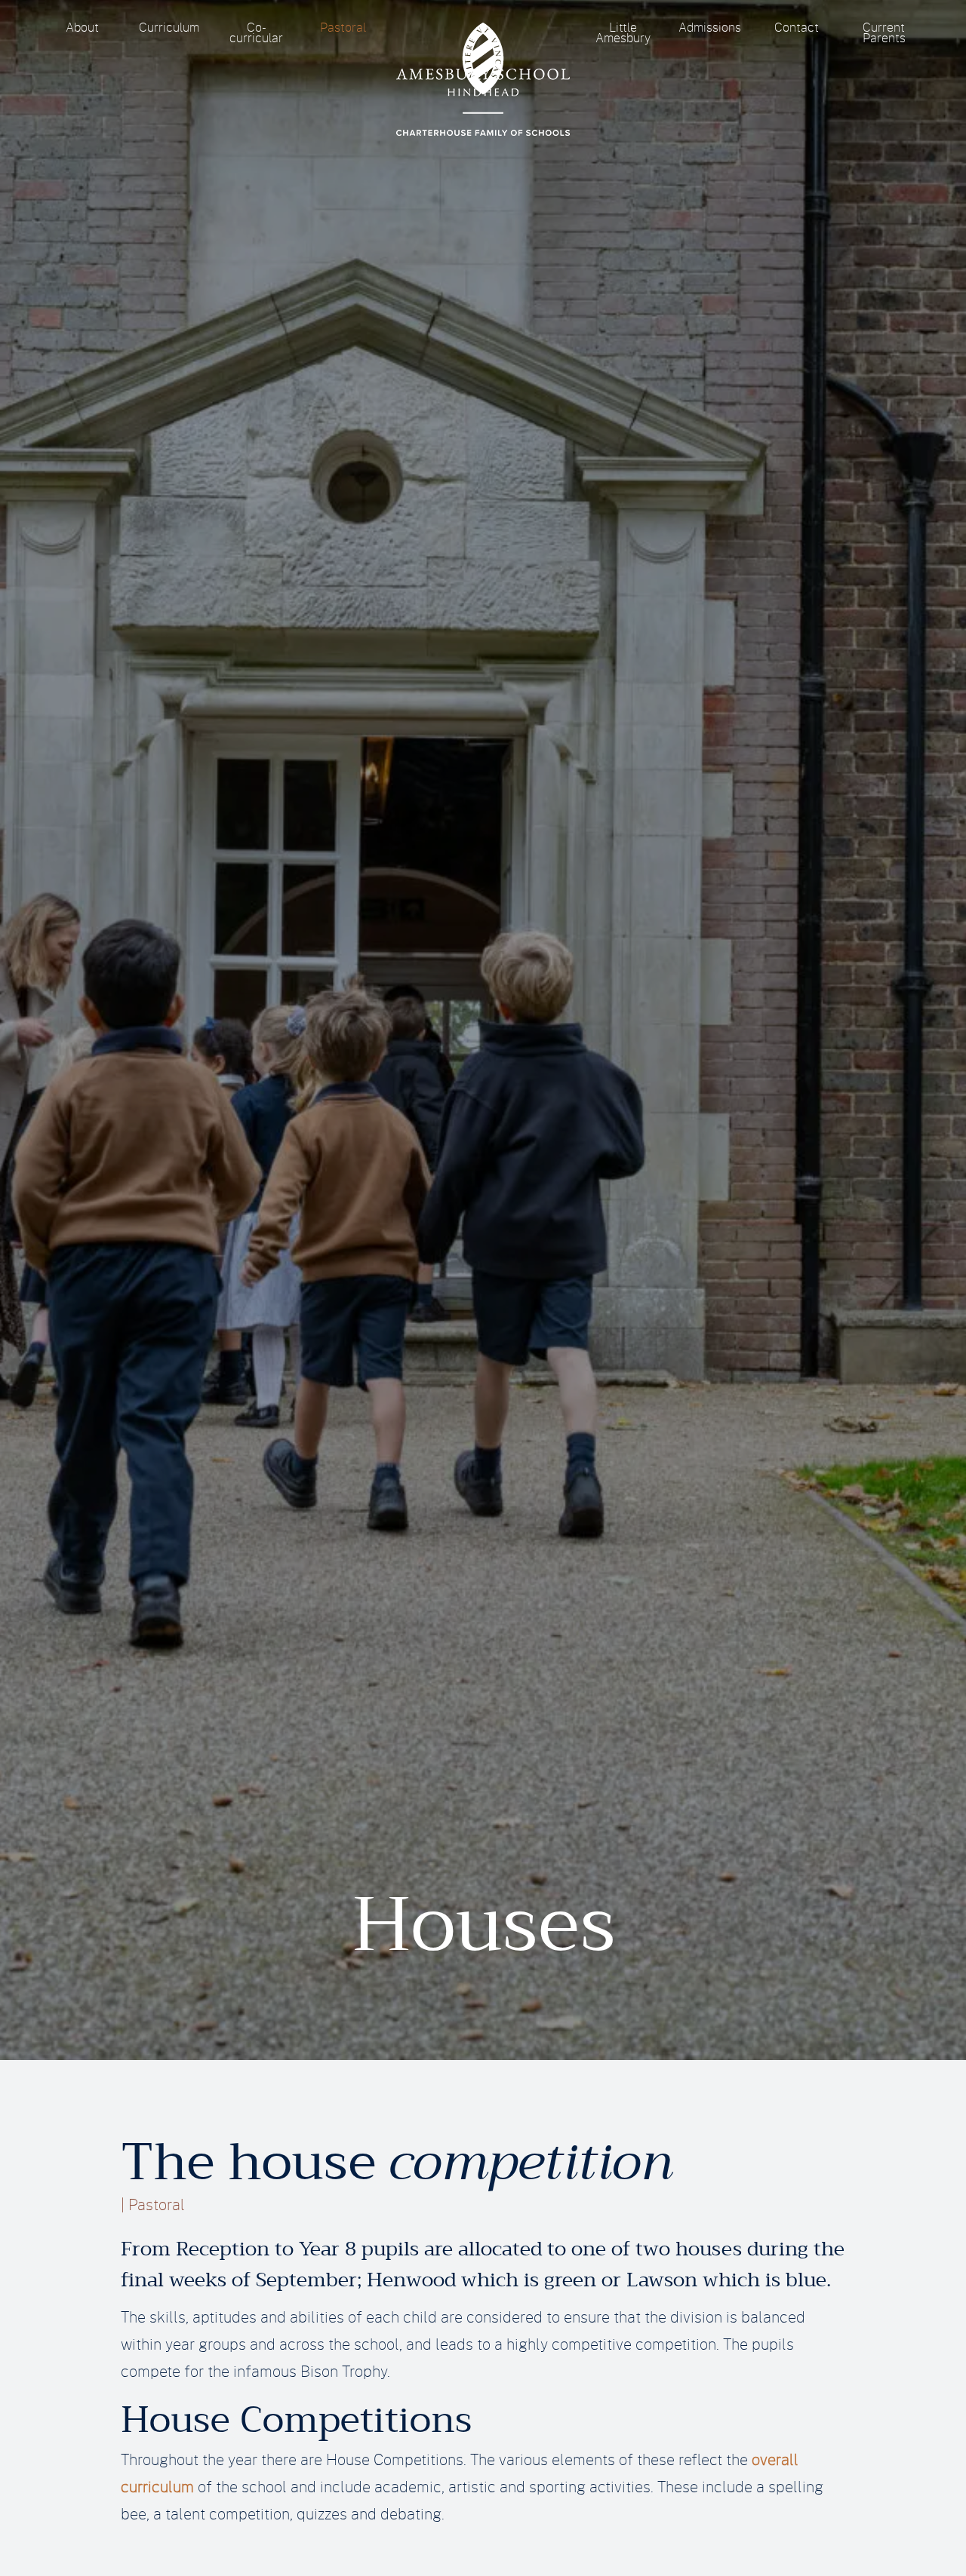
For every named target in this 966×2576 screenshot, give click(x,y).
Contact (797, 28)
